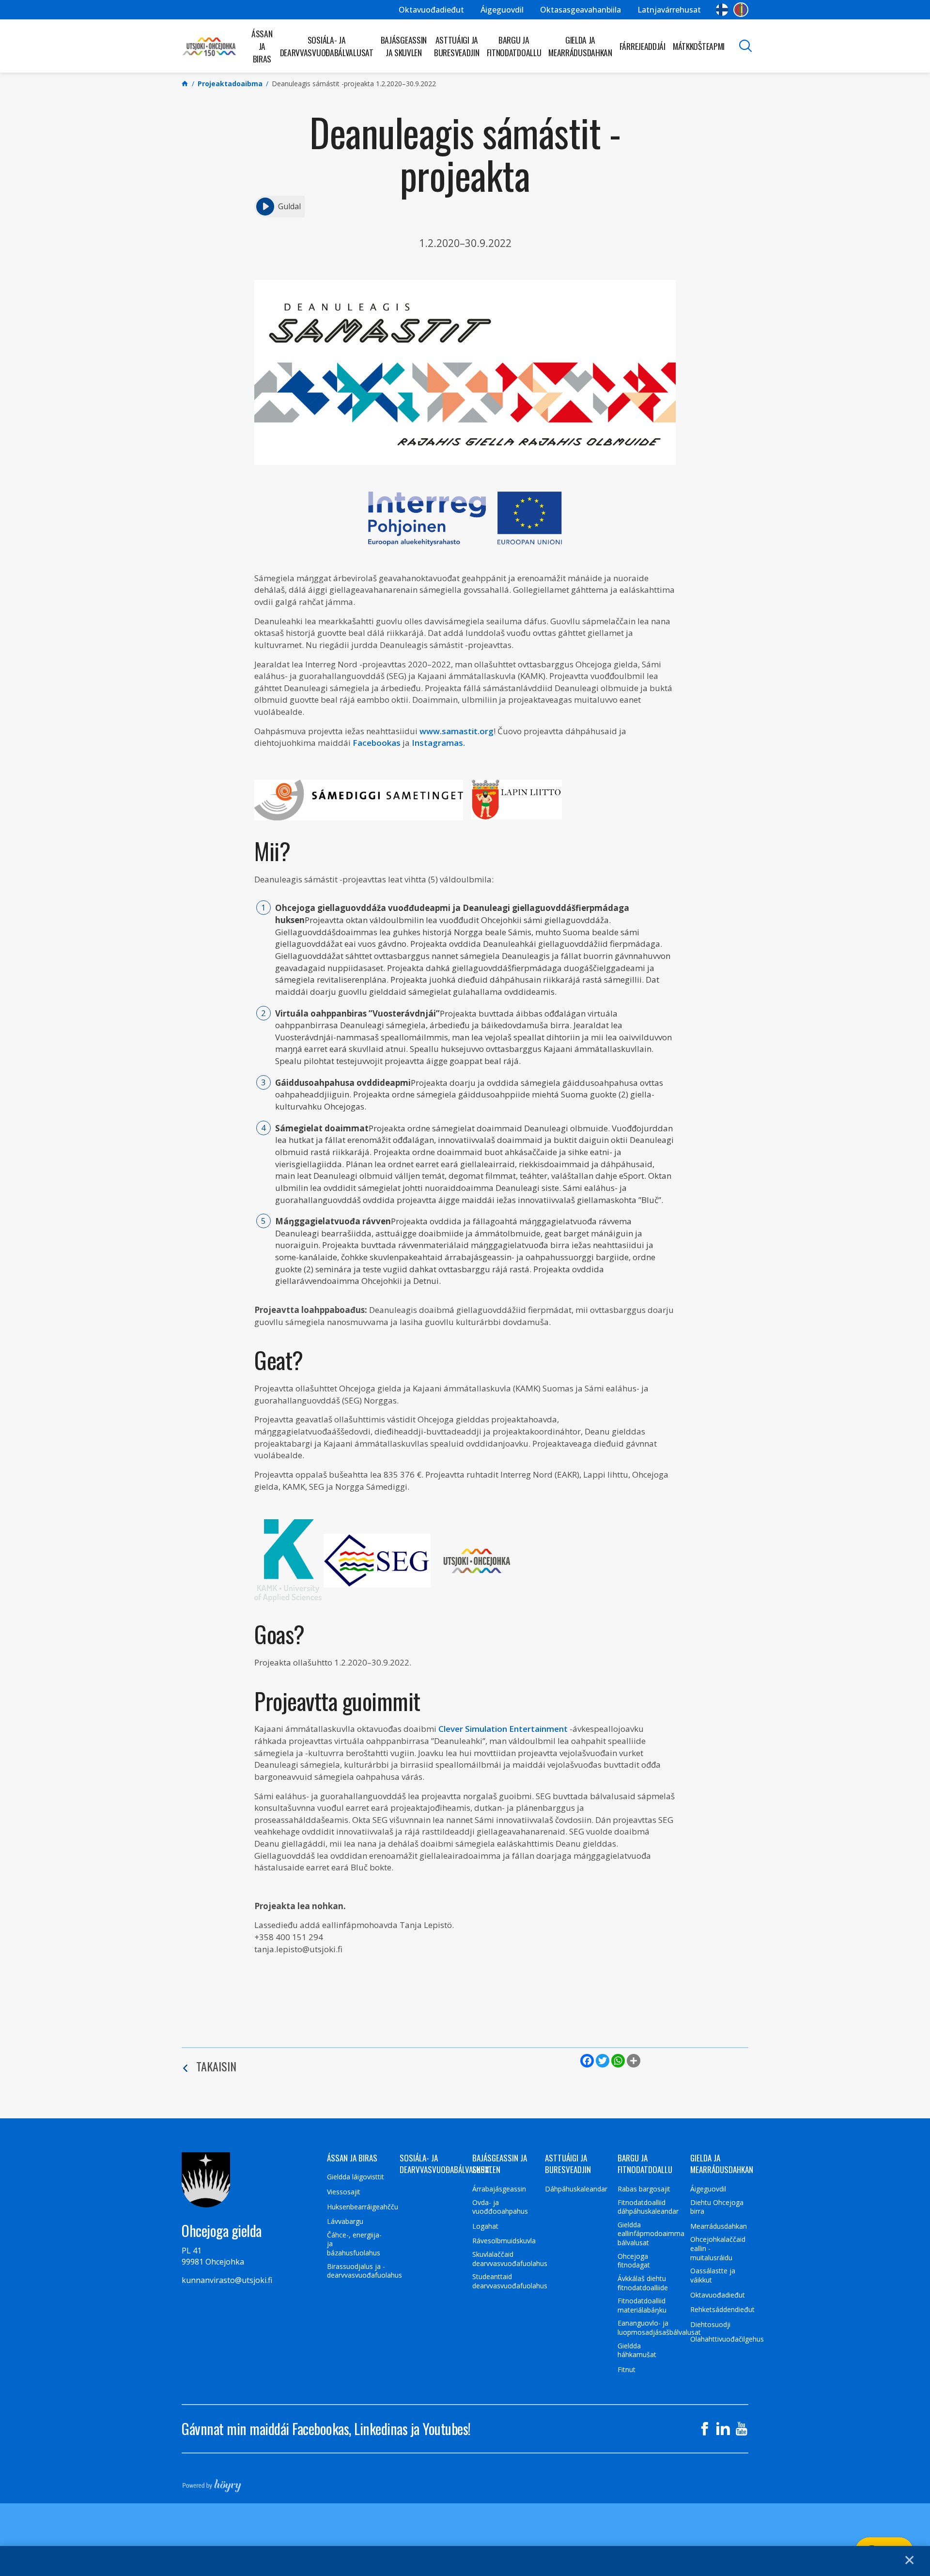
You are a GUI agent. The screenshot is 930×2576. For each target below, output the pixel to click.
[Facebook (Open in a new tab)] (705, 2429)
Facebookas (377, 743)
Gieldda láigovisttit (356, 2177)
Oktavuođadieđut (431, 10)
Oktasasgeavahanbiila (581, 10)
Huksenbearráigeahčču (363, 2207)
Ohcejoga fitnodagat (634, 2261)
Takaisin (216, 2066)
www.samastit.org (457, 731)
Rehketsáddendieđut (722, 2310)
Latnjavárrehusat (669, 10)
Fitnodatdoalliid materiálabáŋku (642, 2306)
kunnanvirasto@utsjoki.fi (227, 2280)
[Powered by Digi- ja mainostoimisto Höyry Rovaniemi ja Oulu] (212, 2483)
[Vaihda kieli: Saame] (741, 10)
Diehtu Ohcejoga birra (717, 2207)
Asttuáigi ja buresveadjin (457, 46)
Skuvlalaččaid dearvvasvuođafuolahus (510, 2259)
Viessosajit (344, 2192)
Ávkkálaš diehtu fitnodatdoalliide (643, 2283)
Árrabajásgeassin (499, 2189)
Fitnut (627, 2370)
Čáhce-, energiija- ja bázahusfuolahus (354, 2244)
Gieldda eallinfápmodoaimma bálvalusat (651, 2234)
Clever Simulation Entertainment (503, 1729)
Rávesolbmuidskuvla (504, 2241)
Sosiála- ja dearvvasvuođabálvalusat (327, 46)
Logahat (485, 2226)
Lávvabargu (345, 2221)
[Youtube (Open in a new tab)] (742, 2429)
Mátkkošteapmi (699, 46)
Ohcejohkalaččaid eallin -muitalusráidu (718, 2248)
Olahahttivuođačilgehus (727, 2339)
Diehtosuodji (710, 2325)
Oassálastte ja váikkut (713, 2275)
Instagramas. (438, 743)
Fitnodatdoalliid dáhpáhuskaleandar (648, 2207)
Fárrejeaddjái (643, 46)
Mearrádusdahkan (719, 2226)
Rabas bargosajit (644, 2189)
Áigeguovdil (502, 10)
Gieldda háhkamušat (637, 2351)
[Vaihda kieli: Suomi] (722, 10)
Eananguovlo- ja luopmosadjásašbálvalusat (659, 2328)
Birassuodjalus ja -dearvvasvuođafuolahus (364, 2271)
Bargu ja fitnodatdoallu (514, 46)
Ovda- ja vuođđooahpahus (500, 2207)
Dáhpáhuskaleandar (576, 2189)
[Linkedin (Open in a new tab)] (723, 2429)
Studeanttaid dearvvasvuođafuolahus (510, 2281)
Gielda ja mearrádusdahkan (580, 46)
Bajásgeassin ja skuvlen (404, 46)
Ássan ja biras (262, 46)
